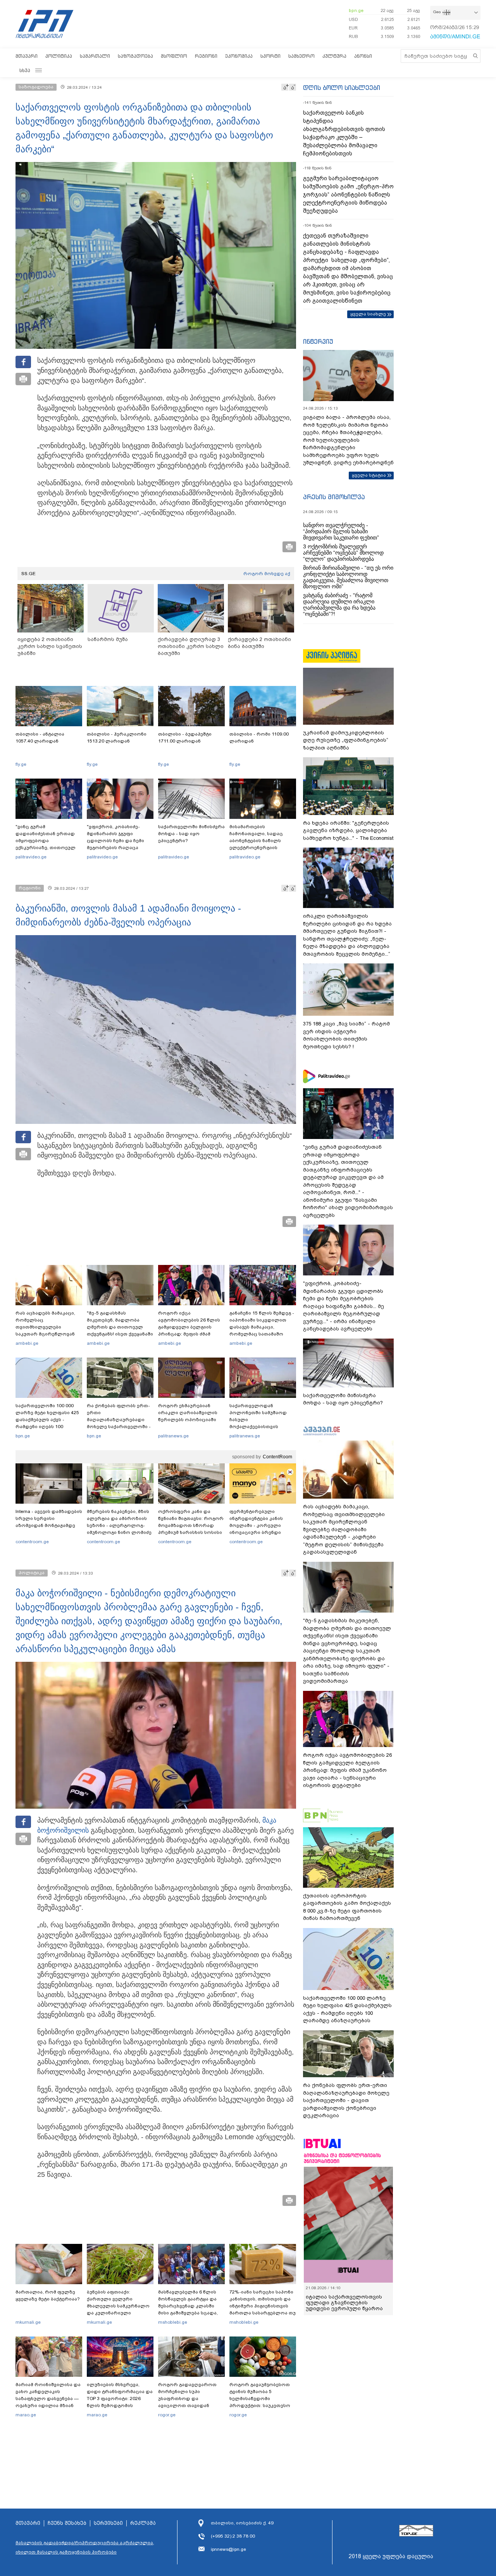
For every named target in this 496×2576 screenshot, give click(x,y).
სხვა (25, 70)
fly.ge (21, 764)
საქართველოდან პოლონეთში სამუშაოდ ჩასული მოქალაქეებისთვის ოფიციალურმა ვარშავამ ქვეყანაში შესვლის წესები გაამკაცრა (262, 1427)
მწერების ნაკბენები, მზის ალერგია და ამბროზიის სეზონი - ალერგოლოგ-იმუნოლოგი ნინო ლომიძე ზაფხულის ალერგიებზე (119, 1525)
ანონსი (363, 56)
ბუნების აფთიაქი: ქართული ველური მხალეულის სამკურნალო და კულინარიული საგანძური (118, 2306)
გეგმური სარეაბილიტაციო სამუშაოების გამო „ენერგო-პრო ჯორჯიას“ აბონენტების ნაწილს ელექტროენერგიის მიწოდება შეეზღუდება (348, 195)
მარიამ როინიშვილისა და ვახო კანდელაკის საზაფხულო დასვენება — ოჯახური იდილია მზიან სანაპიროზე (48, 2399)
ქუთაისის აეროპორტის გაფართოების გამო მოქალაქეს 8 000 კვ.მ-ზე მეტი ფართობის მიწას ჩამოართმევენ (347, 1907)
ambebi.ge (27, 1343)
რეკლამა (143, 2523)
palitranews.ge (173, 1436)
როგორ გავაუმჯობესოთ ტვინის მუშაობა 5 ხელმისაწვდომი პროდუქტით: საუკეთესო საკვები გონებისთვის (260, 2399)
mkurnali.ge (28, 2322)
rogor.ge (167, 2415)
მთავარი (27, 56)
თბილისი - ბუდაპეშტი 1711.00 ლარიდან (185, 737)
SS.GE (28, 574)
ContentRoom (277, 1457)
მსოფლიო (174, 56)
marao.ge (26, 2415)
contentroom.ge (32, 1542)
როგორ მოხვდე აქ (267, 574)
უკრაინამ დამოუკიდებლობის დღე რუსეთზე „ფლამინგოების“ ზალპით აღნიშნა (346, 740)
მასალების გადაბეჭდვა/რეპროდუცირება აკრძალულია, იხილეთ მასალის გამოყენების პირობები (85, 2547)
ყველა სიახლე (368, 314)
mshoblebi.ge (173, 2322)
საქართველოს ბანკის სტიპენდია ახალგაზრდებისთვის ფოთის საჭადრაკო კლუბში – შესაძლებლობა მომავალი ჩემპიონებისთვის (344, 133)
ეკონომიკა (239, 56)
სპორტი (270, 56)
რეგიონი (206, 56)
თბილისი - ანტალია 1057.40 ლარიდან (40, 737)
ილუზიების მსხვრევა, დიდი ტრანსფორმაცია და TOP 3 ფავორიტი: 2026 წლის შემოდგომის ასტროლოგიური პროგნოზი (120, 2402)
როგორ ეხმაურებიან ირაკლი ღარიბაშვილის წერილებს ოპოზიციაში (188, 1413)
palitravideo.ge (31, 857)
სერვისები (108, 2523)
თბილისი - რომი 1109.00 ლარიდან (259, 737)
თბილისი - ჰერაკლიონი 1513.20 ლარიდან (117, 737)
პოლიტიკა (59, 56)
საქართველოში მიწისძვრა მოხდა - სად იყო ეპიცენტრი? (191, 834)
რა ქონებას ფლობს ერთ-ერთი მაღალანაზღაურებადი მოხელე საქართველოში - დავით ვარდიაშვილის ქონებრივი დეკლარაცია (119, 1423)
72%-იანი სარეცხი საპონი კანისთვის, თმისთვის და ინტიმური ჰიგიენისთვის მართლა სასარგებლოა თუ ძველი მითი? (263, 2306)
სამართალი (95, 56)
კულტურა (334, 56)
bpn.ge (356, 10)
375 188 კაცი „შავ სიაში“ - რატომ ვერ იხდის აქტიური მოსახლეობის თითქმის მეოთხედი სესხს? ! (346, 1035)
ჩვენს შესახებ (67, 2523)
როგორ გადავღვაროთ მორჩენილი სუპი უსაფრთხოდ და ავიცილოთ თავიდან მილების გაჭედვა (187, 2399)
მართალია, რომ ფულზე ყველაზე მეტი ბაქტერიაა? (48, 2295)
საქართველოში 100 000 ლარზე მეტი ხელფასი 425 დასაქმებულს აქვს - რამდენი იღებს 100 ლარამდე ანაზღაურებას (47, 1420)
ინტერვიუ (318, 341)
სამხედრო (301, 56)
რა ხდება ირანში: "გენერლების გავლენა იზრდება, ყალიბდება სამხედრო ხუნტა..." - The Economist (348, 831)
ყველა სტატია (369, 475)
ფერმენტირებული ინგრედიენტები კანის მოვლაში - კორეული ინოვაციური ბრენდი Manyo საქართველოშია (258, 1525)
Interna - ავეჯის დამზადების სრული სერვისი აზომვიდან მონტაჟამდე (49, 1518)
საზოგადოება (135, 56)
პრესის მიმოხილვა (334, 497)
